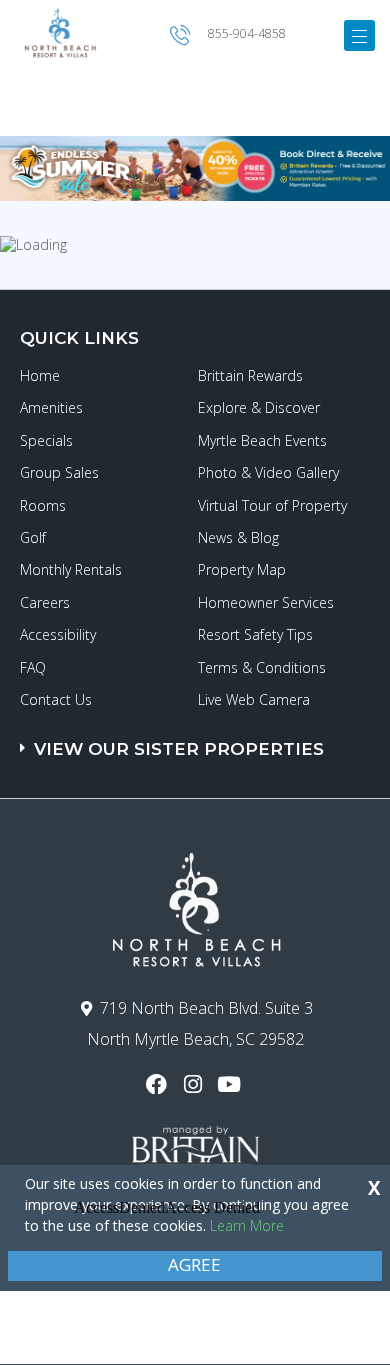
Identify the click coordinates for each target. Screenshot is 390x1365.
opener (359, 35)
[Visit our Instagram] (194, 1084)
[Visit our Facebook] (158, 1084)
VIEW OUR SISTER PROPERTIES (179, 749)
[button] (197, 739)
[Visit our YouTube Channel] (231, 1084)
